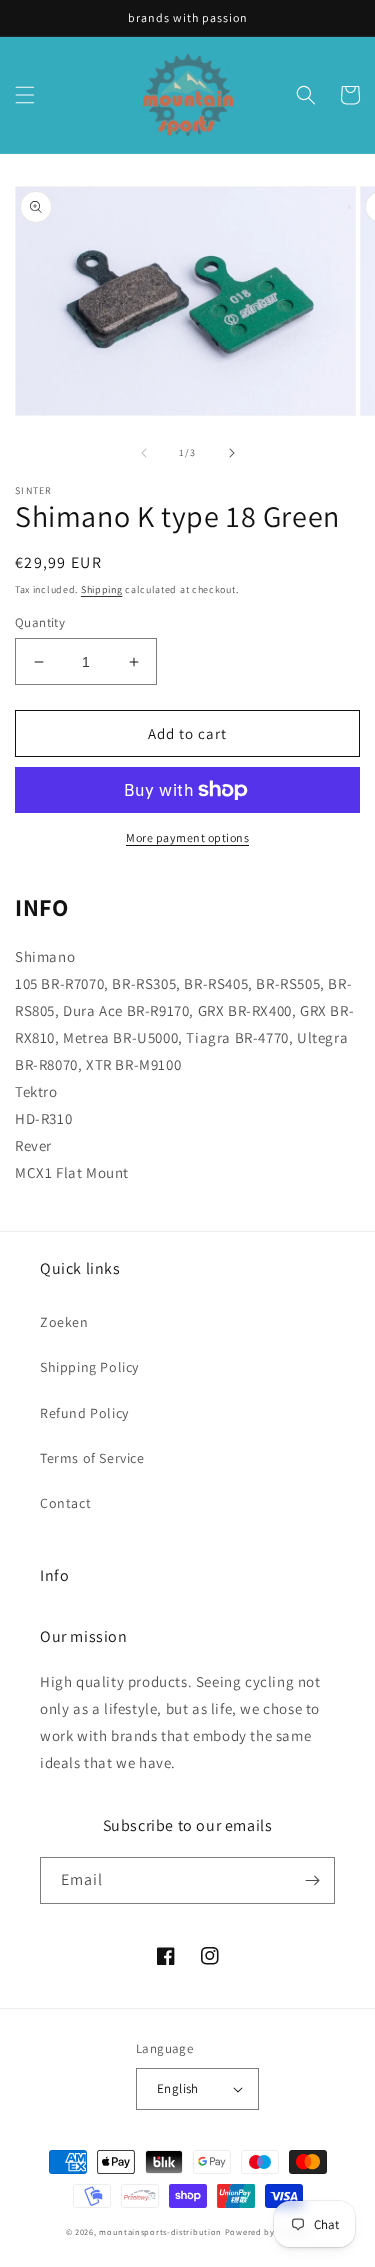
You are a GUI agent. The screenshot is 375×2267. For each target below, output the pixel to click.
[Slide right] (232, 453)
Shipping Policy (89, 1367)
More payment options (187, 837)
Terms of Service (92, 1458)
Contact (65, 1503)
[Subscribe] (312, 1880)
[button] (25, 95)
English (178, 2088)
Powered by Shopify (267, 2231)
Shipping (102, 589)
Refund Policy (84, 1413)
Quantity (40, 622)
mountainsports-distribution (160, 2231)
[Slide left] (144, 453)
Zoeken (64, 1322)
